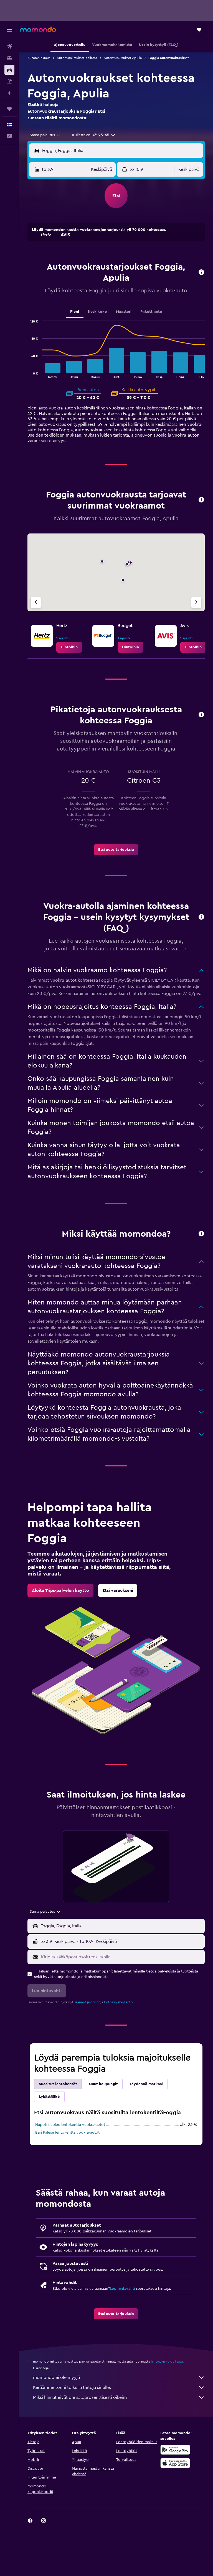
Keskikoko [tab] (97, 312)
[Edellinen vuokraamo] (36, 603)
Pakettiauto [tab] (151, 312)
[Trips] (9, 109)
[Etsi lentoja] (9, 47)
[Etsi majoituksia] (9, 58)
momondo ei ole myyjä (56, 2378)
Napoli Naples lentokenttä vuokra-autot (70, 2125)
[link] (69, 647)
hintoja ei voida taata (167, 2361)
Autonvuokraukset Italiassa (77, 58)
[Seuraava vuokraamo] (196, 603)
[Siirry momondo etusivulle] (38, 29)
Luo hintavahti (122, 2289)
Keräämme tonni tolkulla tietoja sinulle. (72, 2387)
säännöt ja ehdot (87, 2002)
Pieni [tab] (75, 312)
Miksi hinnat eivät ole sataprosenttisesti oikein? (80, 2397)
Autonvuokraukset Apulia (123, 58)
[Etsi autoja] (9, 70)
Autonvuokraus (39, 58)
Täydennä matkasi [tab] (146, 2084)
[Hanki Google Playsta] (175, 2450)
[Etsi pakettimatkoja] (9, 81)
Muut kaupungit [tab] (103, 2084)
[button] (9, 30)
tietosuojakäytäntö (118, 2002)
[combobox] (45, 135)
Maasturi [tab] (124, 312)
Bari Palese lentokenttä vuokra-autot (67, 2133)
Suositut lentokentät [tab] (58, 2084)
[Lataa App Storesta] (175, 2463)
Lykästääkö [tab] (49, 2097)
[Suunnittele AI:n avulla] (9, 93)
